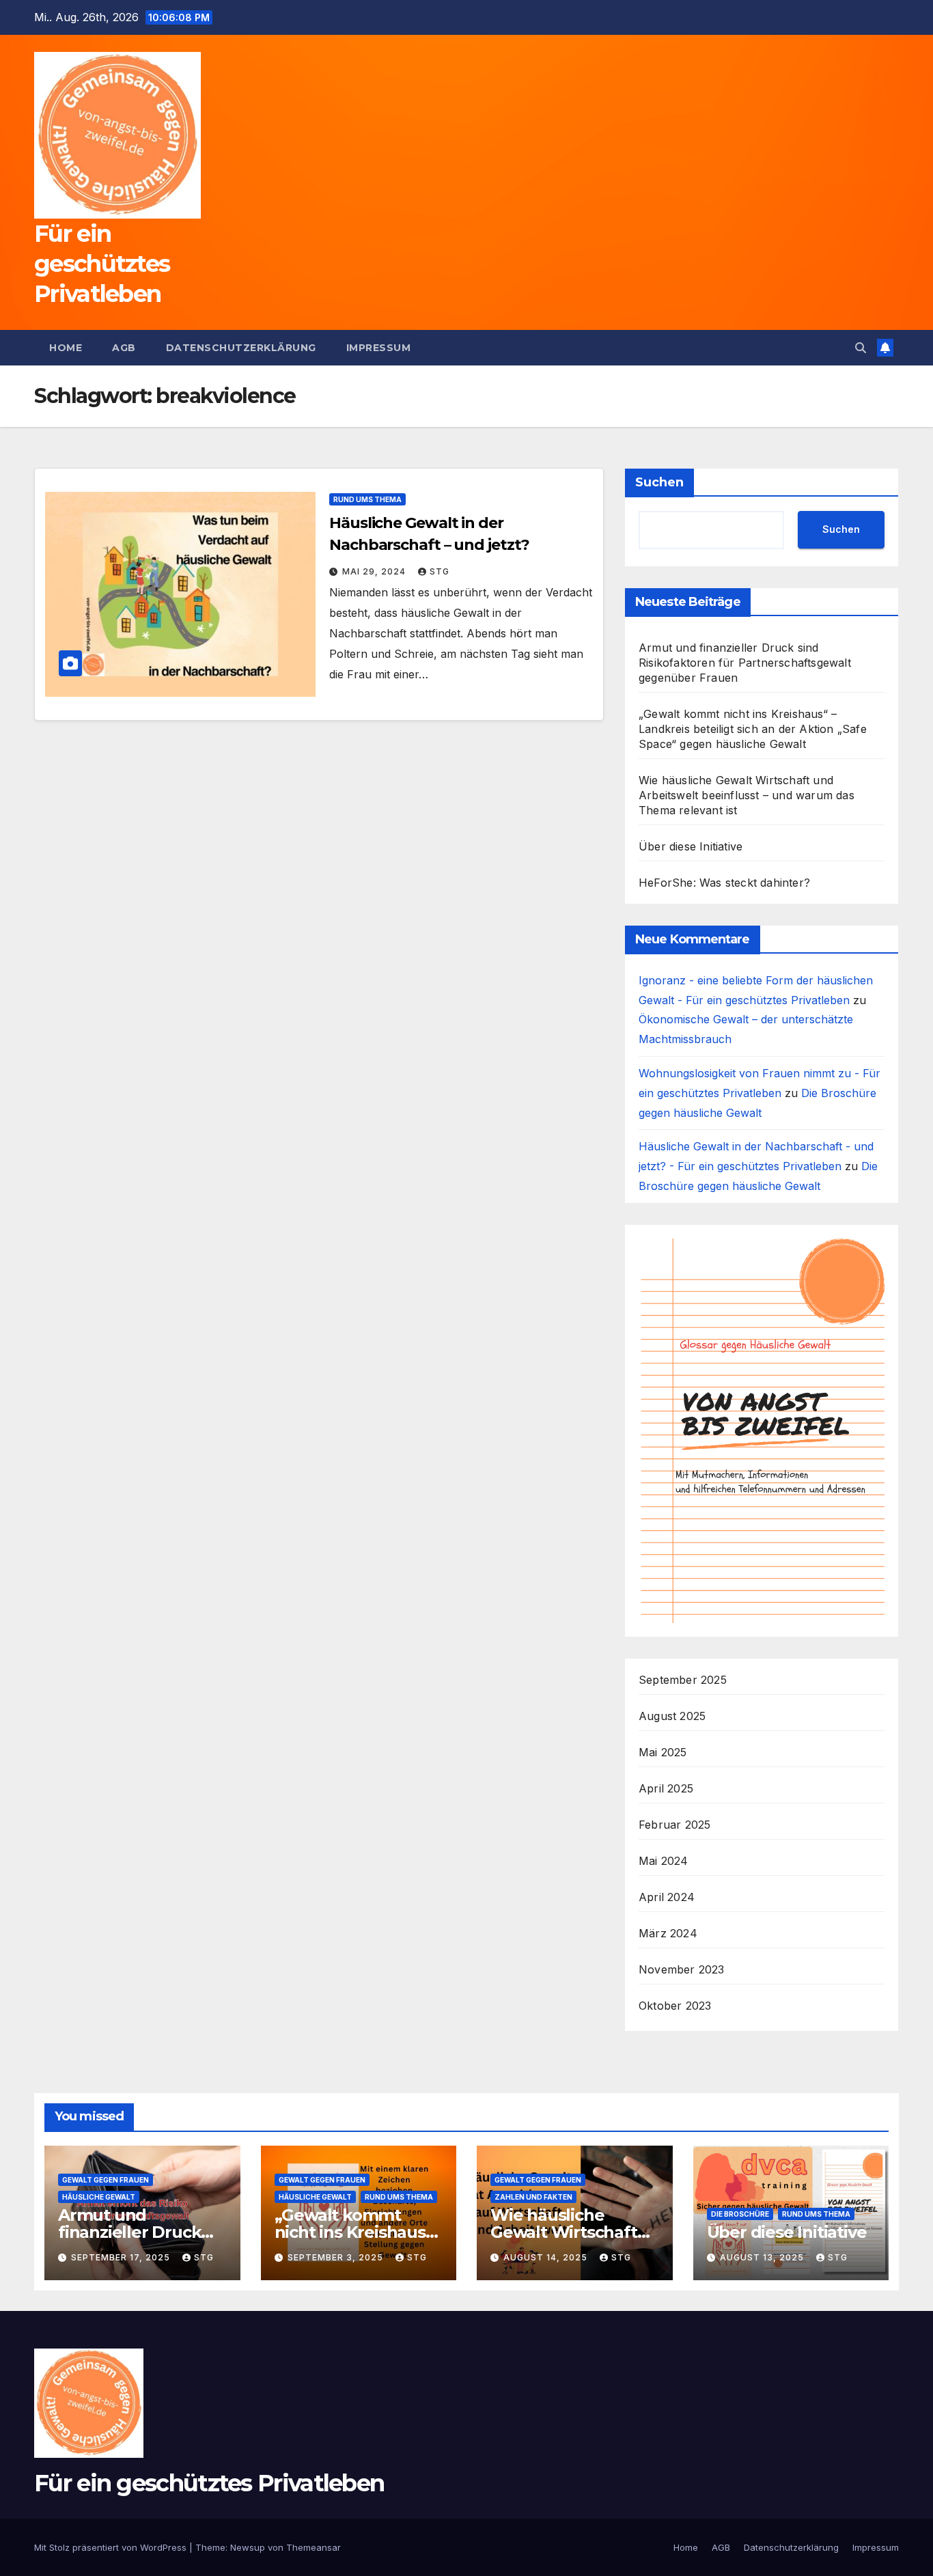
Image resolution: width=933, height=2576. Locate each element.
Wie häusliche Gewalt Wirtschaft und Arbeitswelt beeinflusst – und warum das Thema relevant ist (747, 795)
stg (440, 571)
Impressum (379, 348)
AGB (124, 348)
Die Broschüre (740, 2214)
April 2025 (666, 1788)
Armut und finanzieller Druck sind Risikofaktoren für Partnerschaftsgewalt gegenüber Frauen (745, 663)
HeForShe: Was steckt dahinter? (724, 883)
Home (66, 348)
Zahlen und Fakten (533, 2197)
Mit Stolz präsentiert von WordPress (112, 2547)
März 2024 (668, 1933)
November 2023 (682, 1969)
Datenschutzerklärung (241, 348)
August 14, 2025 (547, 2257)
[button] (861, 348)
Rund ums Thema (367, 499)
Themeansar (314, 2547)
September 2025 (683, 1680)
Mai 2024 (664, 1861)
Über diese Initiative (691, 846)
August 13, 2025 (763, 2257)
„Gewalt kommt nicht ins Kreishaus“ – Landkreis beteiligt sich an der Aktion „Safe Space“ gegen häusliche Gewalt (753, 729)
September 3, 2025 (337, 2257)
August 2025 (672, 1716)
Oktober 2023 (675, 2006)
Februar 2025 (674, 1825)
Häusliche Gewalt (99, 2197)
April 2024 (667, 1897)
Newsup (248, 2547)
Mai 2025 (663, 1752)
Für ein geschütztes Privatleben (102, 264)
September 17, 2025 (122, 2257)
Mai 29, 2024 (375, 571)
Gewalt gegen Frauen (106, 2180)
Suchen (659, 482)
